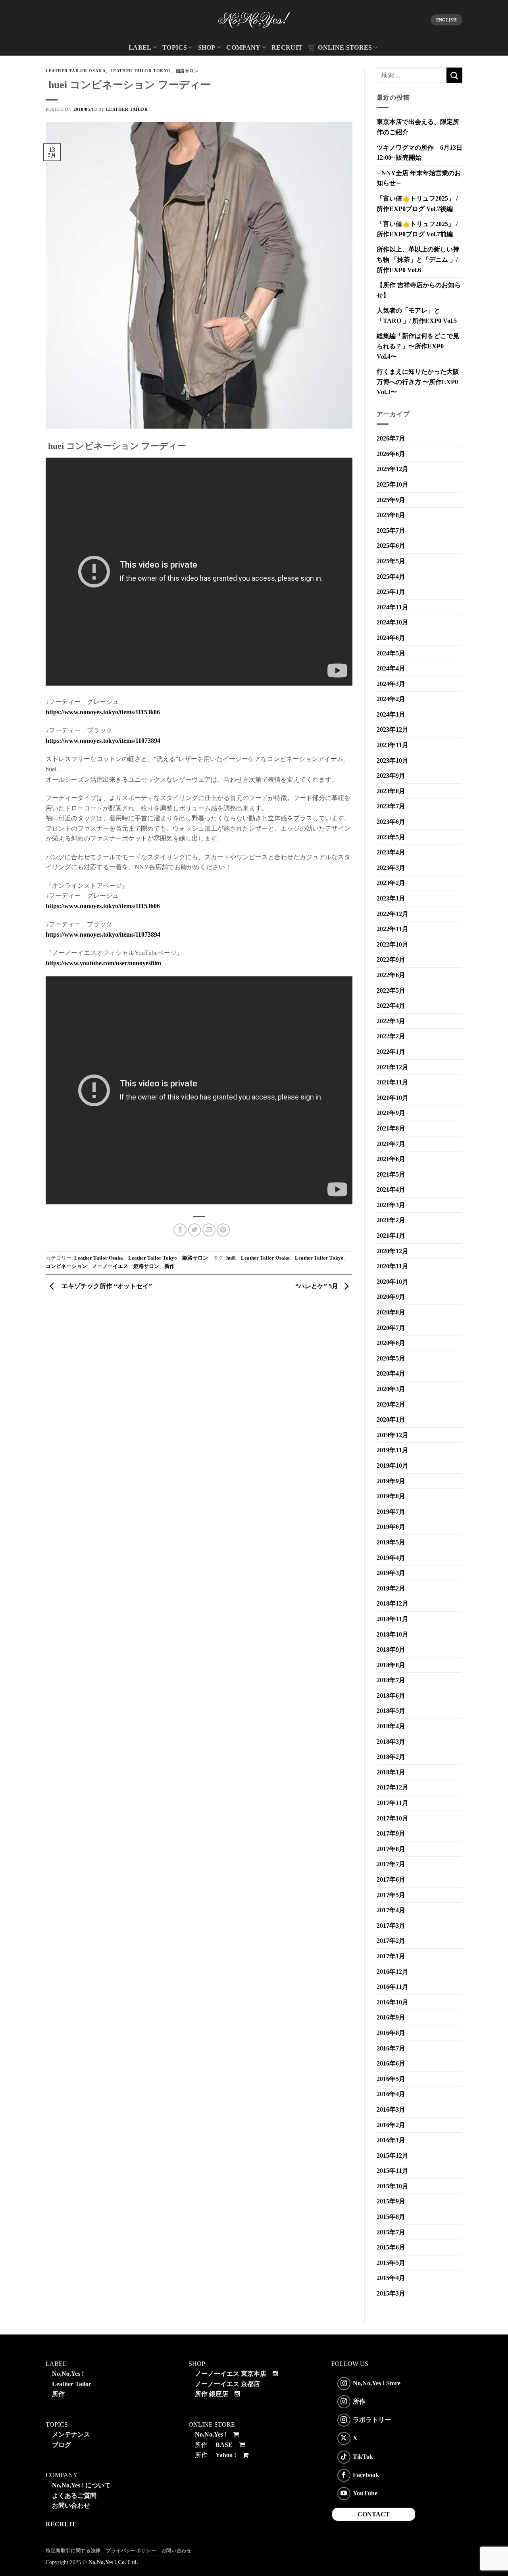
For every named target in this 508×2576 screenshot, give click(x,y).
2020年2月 (391, 1404)
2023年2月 (391, 883)
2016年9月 (391, 2017)
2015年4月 (391, 2278)
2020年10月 (393, 1282)
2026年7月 (391, 438)
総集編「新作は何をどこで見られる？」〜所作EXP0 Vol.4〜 (418, 346)
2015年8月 (391, 2217)
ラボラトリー (372, 2420)
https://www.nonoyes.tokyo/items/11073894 (103, 741)
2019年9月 (391, 1481)
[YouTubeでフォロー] (344, 2494)
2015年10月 (393, 2186)
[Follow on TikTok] (344, 2457)
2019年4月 (391, 1558)
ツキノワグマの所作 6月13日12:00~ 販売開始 (419, 153)
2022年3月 (391, 1021)
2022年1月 (391, 1052)
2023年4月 (391, 852)
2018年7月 (391, 1680)
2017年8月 (391, 1849)
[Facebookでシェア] (180, 1230)
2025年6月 (391, 546)
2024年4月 (391, 668)
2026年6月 (391, 454)
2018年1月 (391, 1772)
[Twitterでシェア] (195, 1230)
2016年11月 (393, 1987)
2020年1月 (391, 1419)
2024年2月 (391, 699)
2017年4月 (391, 1910)
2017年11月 (393, 1803)
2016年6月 (391, 2063)
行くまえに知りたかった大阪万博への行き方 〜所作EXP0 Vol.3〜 (418, 382)
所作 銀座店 (212, 2394)
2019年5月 (391, 1542)
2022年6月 (391, 975)
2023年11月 (393, 745)
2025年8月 (391, 515)
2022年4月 (391, 1006)
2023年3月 (391, 868)
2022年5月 (391, 990)
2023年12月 (393, 730)
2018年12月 (393, 1603)
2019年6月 (391, 1527)
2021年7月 (391, 1144)
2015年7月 (391, 2232)
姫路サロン (187, 71)
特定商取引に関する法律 (73, 2551)
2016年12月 (393, 1972)
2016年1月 (391, 2140)
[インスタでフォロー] (344, 2384)
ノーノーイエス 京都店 (227, 2384)
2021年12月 (393, 1067)
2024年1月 (391, 714)
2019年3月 (391, 1573)
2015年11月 (393, 2171)
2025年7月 (391, 530)
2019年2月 (391, 1588)
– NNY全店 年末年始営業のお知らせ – (419, 178)
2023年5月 (391, 837)
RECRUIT (287, 47)
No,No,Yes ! (68, 2374)
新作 (169, 1266)
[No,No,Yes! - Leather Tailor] (254, 20)
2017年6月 (391, 1879)
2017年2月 (391, 1941)
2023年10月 (393, 760)
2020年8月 (391, 1312)
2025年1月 (391, 592)
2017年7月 (391, 1864)
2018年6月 (391, 1696)
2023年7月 (391, 806)
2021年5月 (391, 1174)
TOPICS (175, 47)
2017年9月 (391, 1833)
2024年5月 (391, 653)
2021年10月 (393, 1098)
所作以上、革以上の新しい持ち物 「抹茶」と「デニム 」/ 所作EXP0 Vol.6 (418, 259)
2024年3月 (391, 684)
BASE (224, 2445)
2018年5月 (391, 1711)
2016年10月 (393, 2002)
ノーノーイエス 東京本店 (231, 2374)
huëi (231, 1258)
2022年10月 (393, 944)
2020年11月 (393, 1266)
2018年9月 (391, 1649)
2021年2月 (391, 1220)
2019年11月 (393, 1450)
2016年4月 (391, 2094)
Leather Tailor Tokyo (141, 71)
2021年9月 (391, 1113)
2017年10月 (393, 1818)
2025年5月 (391, 561)
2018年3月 (391, 1742)
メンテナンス (71, 2434)
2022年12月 (393, 914)
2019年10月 (393, 1466)
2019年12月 (393, 1435)
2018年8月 (391, 1665)
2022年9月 (391, 959)
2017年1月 (391, 1956)
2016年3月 (391, 2109)
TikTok (363, 2456)
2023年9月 (391, 776)
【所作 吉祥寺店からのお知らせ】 (419, 290)
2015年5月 (391, 2263)
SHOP (207, 47)
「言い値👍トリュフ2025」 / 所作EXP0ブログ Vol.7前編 (417, 229)
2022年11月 (393, 929)
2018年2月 (391, 1757)
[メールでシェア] (209, 1230)
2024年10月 (393, 622)
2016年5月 (391, 2079)
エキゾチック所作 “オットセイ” (105, 1286)
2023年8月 (391, 791)
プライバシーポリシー (131, 2551)
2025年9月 (391, 500)
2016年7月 (391, 2048)
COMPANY (243, 47)
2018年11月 (393, 1619)
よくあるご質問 (74, 2496)
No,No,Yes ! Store (377, 2383)
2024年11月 (393, 607)
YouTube (365, 2493)
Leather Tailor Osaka (76, 71)
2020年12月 (393, 1251)
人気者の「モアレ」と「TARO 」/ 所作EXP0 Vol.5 (417, 316)
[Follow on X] (344, 2438)
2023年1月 (391, 898)
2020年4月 (391, 1373)
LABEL (140, 47)
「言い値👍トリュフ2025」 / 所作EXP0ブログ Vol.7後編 (417, 204)
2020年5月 (391, 1358)
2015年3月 (391, 2293)
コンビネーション (66, 1266)
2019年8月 (391, 1496)
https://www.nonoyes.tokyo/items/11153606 (103, 712)
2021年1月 (391, 1236)
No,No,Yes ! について (81, 2485)
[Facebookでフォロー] (344, 2475)
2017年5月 (391, 1895)
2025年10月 (393, 484)
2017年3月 (391, 1926)
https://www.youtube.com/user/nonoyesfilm (103, 963)
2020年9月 (391, 1297)
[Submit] (454, 75)
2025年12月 (393, 469)
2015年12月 (393, 2156)
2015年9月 (391, 2201)
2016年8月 (391, 2033)
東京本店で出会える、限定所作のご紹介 (418, 127)
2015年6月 (391, 2247)
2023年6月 (391, 822)
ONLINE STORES (345, 47)
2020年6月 (391, 1343)
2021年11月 (393, 1082)
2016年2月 (391, 2125)
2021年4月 (391, 1189)
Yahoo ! (226, 2455)
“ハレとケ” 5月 (317, 1286)
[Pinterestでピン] (223, 1230)
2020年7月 (391, 1328)
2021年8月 (391, 1128)
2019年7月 (391, 1512)
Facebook (366, 2475)
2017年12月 (393, 1787)
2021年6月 (391, 1159)
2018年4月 (391, 1726)
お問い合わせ (71, 2505)
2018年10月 (393, 1634)
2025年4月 (391, 577)
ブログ (62, 2445)
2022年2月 (391, 1036)
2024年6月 (391, 638)
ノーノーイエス (110, 1266)
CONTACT (374, 2514)
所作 (58, 2394)
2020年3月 (391, 1389)
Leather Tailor (127, 109)
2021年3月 (391, 1205)
